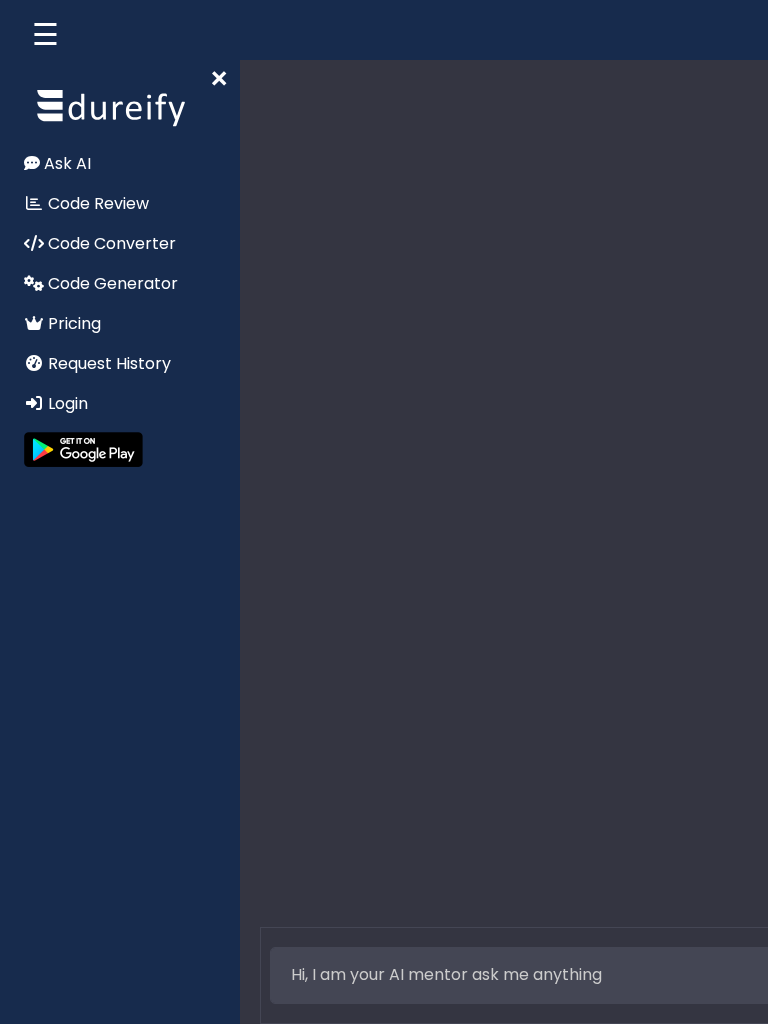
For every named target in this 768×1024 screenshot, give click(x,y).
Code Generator (111, 283)
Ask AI (65, 163)
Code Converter (110, 243)
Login (66, 403)
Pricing (72, 323)
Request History (107, 363)
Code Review (96, 203)
